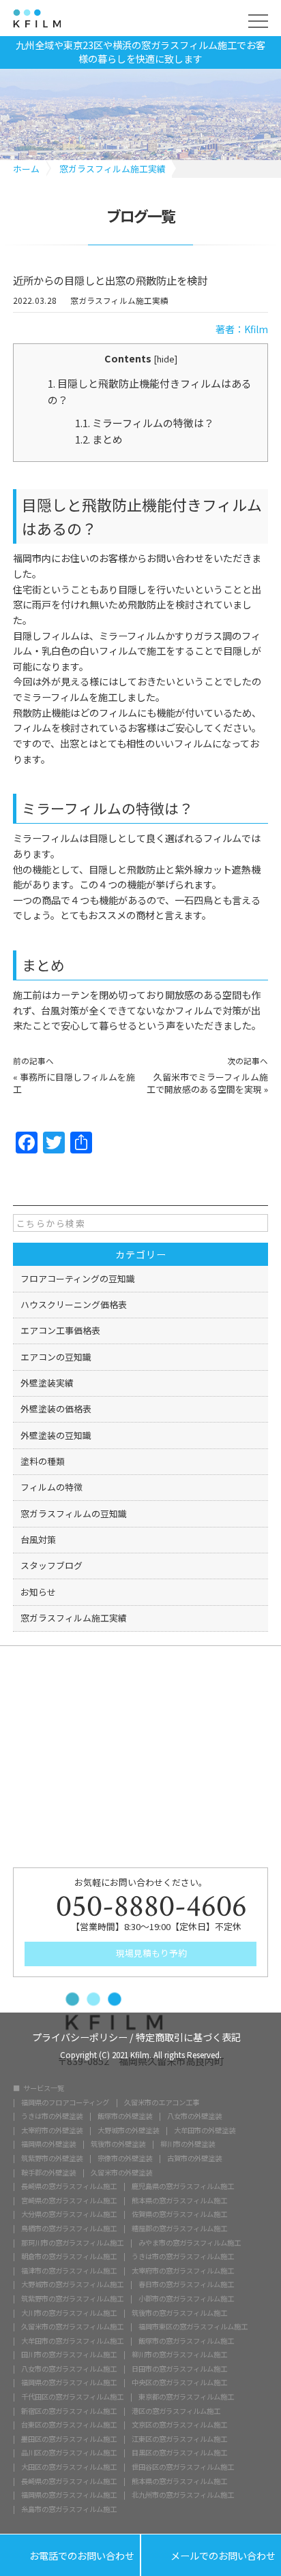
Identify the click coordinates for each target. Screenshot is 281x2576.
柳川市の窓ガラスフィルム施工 (179, 2355)
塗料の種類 (43, 1461)
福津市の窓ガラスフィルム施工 (69, 2271)
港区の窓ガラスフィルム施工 (176, 2411)
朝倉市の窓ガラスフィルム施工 (69, 2256)
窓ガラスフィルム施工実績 (119, 301)
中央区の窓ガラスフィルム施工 (179, 2383)
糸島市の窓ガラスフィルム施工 (69, 2509)
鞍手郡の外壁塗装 (48, 2173)
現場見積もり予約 (150, 1953)
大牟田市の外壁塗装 (205, 2130)
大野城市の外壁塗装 (128, 2130)
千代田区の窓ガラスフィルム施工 (72, 2397)
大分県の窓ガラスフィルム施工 (69, 2214)
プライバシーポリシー (80, 2036)
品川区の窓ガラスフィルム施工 (69, 2453)
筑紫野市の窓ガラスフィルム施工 (72, 2299)
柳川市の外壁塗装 (188, 2144)
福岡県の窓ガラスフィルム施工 (69, 2383)
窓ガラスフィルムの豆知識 (74, 1514)
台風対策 (38, 1539)
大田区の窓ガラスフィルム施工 (69, 2467)
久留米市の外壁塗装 (121, 2173)
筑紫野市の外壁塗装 (52, 2158)
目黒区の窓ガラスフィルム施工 (179, 2453)
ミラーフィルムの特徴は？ (145, 423)
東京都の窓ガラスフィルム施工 (186, 2397)
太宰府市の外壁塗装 (52, 2130)
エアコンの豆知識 (56, 1357)
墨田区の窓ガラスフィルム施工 (69, 2439)
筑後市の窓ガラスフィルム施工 (179, 2313)
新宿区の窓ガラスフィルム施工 (69, 2411)
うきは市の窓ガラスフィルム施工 (183, 2256)
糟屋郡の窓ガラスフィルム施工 (179, 2229)
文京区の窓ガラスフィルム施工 (179, 2425)
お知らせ (38, 1592)
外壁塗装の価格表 (56, 1409)
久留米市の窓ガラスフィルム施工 (72, 2327)
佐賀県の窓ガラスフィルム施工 (179, 2214)
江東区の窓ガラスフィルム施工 (179, 2439)
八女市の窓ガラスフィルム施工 (69, 2369)
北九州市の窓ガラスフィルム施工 (183, 2495)
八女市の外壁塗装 (194, 2116)
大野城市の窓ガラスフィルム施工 (72, 2284)
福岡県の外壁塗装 (48, 2144)
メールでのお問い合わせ (211, 2556)
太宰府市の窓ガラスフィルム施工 (183, 2271)
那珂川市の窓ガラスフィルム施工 (72, 2243)
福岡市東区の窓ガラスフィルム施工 (193, 2327)
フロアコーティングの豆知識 (78, 1278)
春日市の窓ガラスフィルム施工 (186, 2284)
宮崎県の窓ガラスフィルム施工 (69, 2201)
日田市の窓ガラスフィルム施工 (179, 2369)
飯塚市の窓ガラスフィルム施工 (186, 2341)
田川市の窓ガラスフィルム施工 (69, 2355)
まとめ (99, 439)
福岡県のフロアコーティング (65, 2102)
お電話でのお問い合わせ (70, 2556)
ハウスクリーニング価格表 (74, 1304)
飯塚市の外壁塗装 (125, 2116)
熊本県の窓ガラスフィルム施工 (179, 2201)
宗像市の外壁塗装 (125, 2158)
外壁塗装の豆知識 (56, 1435)
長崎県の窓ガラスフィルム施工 (69, 2186)
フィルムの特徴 (51, 1487)
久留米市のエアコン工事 (162, 2102)
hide (166, 359)
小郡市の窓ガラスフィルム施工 (186, 2299)
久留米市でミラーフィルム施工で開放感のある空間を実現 (207, 1083)
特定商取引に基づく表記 (188, 2036)
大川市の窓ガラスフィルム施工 (69, 2313)
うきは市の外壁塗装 (52, 2116)
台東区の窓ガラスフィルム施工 (69, 2425)
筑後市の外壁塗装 (118, 2144)
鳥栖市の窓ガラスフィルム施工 (69, 2229)
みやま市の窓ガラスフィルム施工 (190, 2243)
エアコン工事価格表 (60, 1330)
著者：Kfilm (242, 329)
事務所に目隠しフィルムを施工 (74, 1083)
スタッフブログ (51, 1565)
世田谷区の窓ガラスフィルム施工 (183, 2467)
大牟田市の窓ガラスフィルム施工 (72, 2341)
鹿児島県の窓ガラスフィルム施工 (183, 2186)
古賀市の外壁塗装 (194, 2158)
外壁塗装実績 (47, 1383)
